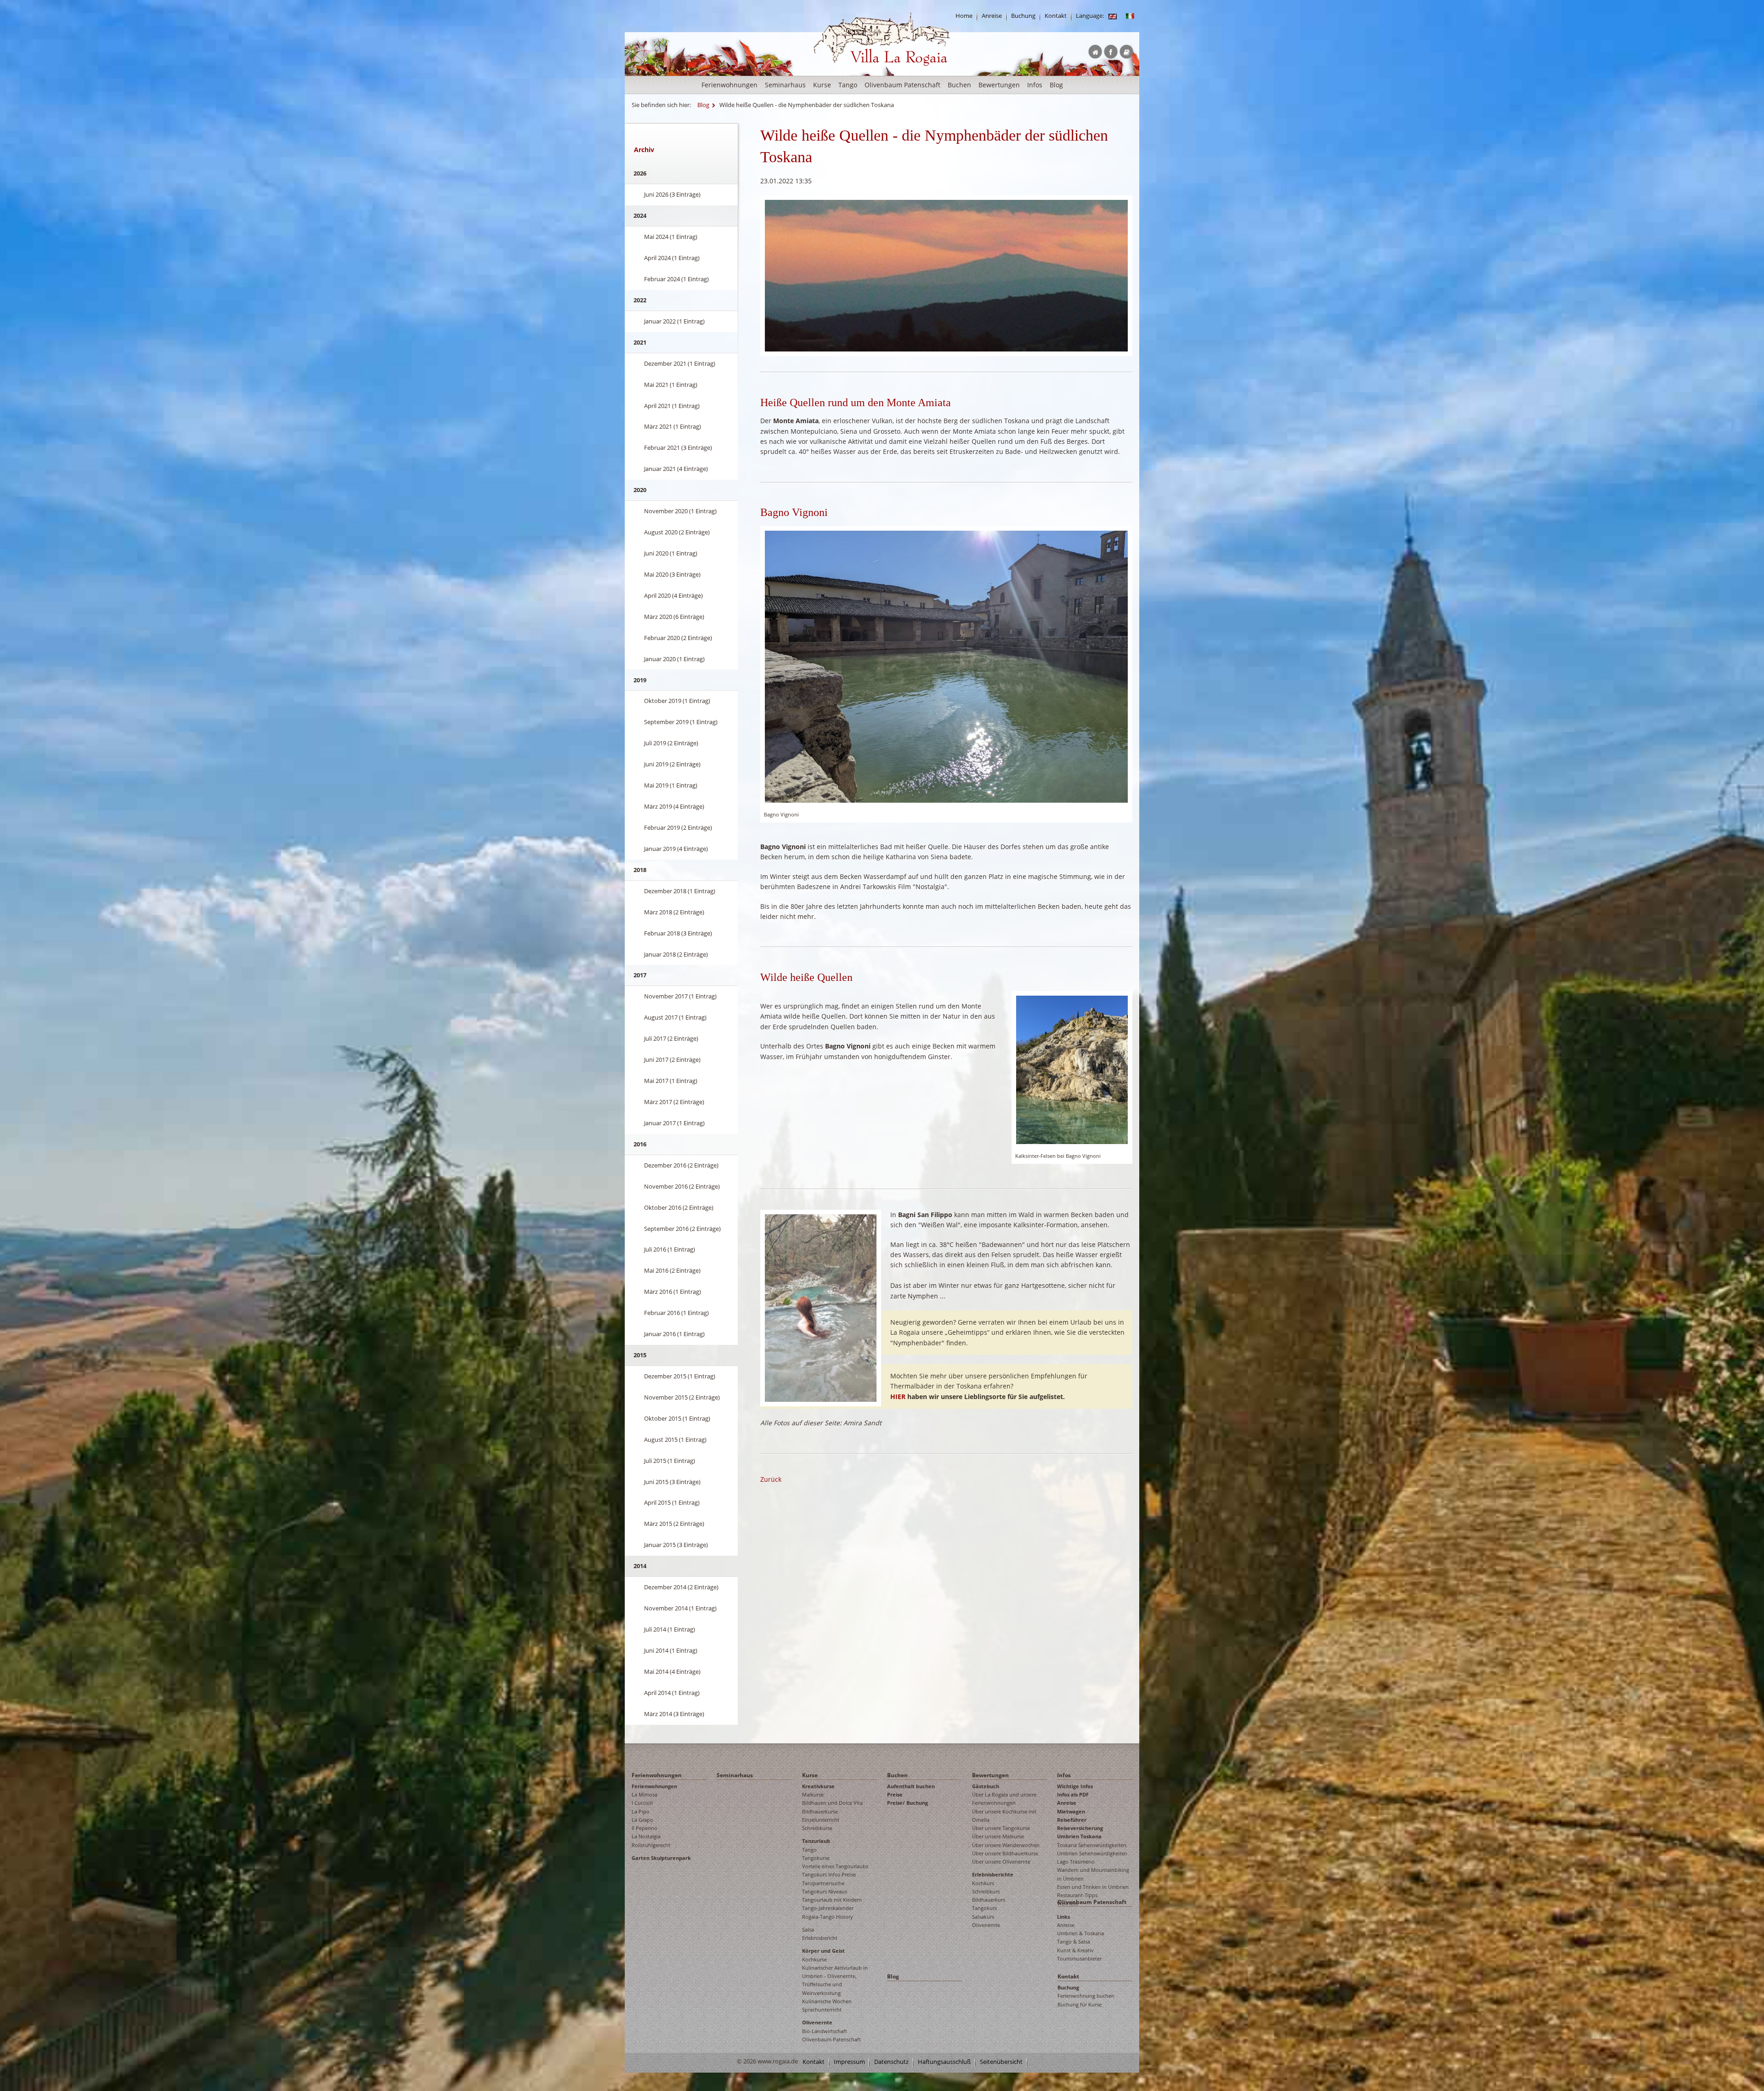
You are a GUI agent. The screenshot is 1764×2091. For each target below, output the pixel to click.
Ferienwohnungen (729, 85)
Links (1063, 1917)
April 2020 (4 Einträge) (673, 595)
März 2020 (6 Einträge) (674, 617)
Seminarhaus (785, 85)
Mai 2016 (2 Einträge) (672, 1270)
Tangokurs (984, 1908)
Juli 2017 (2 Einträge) (671, 1038)
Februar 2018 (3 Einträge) (678, 933)
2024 (640, 215)
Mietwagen (1071, 1811)
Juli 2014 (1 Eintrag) (670, 1629)
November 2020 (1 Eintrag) (680, 511)
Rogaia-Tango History (828, 1917)
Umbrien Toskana (1079, 1836)
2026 (640, 173)
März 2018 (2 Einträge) (674, 912)
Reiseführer (1072, 1820)
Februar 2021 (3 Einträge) (678, 448)
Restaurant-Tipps (1077, 1895)
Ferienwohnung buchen (1086, 1996)
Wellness (1067, 1903)
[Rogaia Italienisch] (1130, 16)
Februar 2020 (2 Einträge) (678, 638)
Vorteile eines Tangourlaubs (835, 1866)
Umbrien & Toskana (1080, 1933)
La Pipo (641, 1811)
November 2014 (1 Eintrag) (680, 1608)
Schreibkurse (817, 1828)
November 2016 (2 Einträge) (682, 1186)
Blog (1056, 85)
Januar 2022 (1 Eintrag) (674, 321)
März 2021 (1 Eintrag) (673, 426)
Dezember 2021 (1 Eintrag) (680, 363)
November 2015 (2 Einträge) (682, 1397)
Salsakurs (983, 1917)
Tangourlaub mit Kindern (832, 1900)
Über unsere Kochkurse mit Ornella (1004, 1816)
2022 (640, 300)
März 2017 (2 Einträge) (674, 1102)
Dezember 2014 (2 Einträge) (681, 1587)
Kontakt (1056, 16)
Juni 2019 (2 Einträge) (672, 764)
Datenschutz (891, 2062)
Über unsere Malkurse (998, 1836)
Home (964, 16)
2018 (640, 870)
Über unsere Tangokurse (1001, 1828)
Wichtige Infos (1075, 1786)
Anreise (992, 16)
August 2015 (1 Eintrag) (675, 1439)
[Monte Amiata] (946, 275)
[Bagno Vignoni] (946, 666)
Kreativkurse (818, 1786)
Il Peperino (645, 1828)
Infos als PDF (1073, 1794)
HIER (898, 1397)
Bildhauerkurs (989, 1900)
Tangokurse (816, 1858)
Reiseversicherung (1080, 1828)
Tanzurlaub (816, 1841)
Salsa (808, 1929)
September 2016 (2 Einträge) (682, 1229)
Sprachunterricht (822, 2009)
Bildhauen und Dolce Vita (832, 1803)
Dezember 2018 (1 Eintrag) (680, 891)
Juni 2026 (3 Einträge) (672, 194)
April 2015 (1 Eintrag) (672, 1502)
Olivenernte (817, 2022)
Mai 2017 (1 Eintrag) (671, 1081)
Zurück (771, 1479)
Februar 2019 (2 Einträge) (678, 827)
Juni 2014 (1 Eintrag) (671, 1650)
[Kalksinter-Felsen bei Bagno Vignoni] (1072, 1069)
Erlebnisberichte (993, 1874)
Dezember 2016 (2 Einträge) (681, 1165)
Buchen (959, 85)
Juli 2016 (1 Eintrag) (670, 1249)
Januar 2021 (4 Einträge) (676, 469)
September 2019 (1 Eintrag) (681, 722)
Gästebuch (986, 1786)
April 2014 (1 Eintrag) (672, 1693)
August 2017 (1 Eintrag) (675, 1017)
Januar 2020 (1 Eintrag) (674, 659)
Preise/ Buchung (907, 1803)
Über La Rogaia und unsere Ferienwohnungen (1004, 1799)
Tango (848, 85)
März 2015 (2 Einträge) (674, 1524)
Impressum (849, 2062)
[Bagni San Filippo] (821, 1307)
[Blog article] (1113, 16)
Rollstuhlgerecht (651, 1845)
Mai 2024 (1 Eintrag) (671, 237)
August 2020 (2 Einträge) (677, 532)
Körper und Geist (823, 1951)
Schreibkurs (986, 1891)
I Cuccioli (642, 1803)
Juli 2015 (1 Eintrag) (670, 1461)
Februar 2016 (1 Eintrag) (676, 1313)
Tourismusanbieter (1079, 1958)
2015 (640, 1355)
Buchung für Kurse (1080, 2004)
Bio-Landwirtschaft (825, 2031)
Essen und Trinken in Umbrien (1093, 1887)
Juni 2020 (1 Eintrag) (671, 553)
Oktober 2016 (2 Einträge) (679, 1207)
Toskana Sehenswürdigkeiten (1092, 1845)
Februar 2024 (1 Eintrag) (676, 279)
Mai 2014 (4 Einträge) (672, 1672)
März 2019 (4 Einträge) (674, 806)
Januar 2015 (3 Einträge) (676, 1545)
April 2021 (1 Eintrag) (672, 406)
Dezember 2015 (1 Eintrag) (680, 1376)
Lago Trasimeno (1076, 1861)
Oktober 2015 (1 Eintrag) (677, 1418)
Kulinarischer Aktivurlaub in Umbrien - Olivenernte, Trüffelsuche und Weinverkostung (835, 1980)
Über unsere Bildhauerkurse (1005, 1853)
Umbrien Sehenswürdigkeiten (1092, 1853)
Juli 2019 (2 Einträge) (671, 743)
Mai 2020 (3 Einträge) (672, 574)
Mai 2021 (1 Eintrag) (671, 385)
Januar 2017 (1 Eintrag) (674, 1123)
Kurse (822, 85)
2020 (640, 490)
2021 (640, 342)
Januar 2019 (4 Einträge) (676, 849)
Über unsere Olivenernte (1001, 1861)
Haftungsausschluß (944, 2062)
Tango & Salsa (1074, 1941)
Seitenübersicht (1001, 2062)
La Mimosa (645, 1794)
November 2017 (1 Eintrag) (680, 996)
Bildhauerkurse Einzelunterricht (821, 1816)
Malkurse (813, 1794)
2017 (640, 975)
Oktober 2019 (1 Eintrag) (677, 701)
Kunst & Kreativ (1075, 1950)
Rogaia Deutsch (833, 73)
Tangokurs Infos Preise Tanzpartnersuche (829, 1878)
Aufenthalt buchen (911, 1786)
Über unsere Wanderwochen (1006, 1845)
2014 (640, 1566)
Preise (895, 1794)
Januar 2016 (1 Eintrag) (674, 1334)
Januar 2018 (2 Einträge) (676, 954)
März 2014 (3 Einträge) (674, 1714)
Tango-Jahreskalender (828, 1908)
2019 (640, 680)
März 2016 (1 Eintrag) (673, 1292)
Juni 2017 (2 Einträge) (672, 1060)
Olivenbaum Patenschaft (902, 85)
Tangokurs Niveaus (825, 1891)
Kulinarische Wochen (827, 2001)
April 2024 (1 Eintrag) (672, 258)
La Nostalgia (646, 1836)
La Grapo (642, 1820)
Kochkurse (814, 1959)
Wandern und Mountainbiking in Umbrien (1093, 1874)
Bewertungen (999, 85)
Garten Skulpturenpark (661, 1858)
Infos (1035, 85)
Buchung (1023, 16)
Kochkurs (983, 1883)
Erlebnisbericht (820, 1938)
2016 (640, 1144)
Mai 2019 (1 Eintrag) (671, 785)
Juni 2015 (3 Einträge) (672, 1482)
